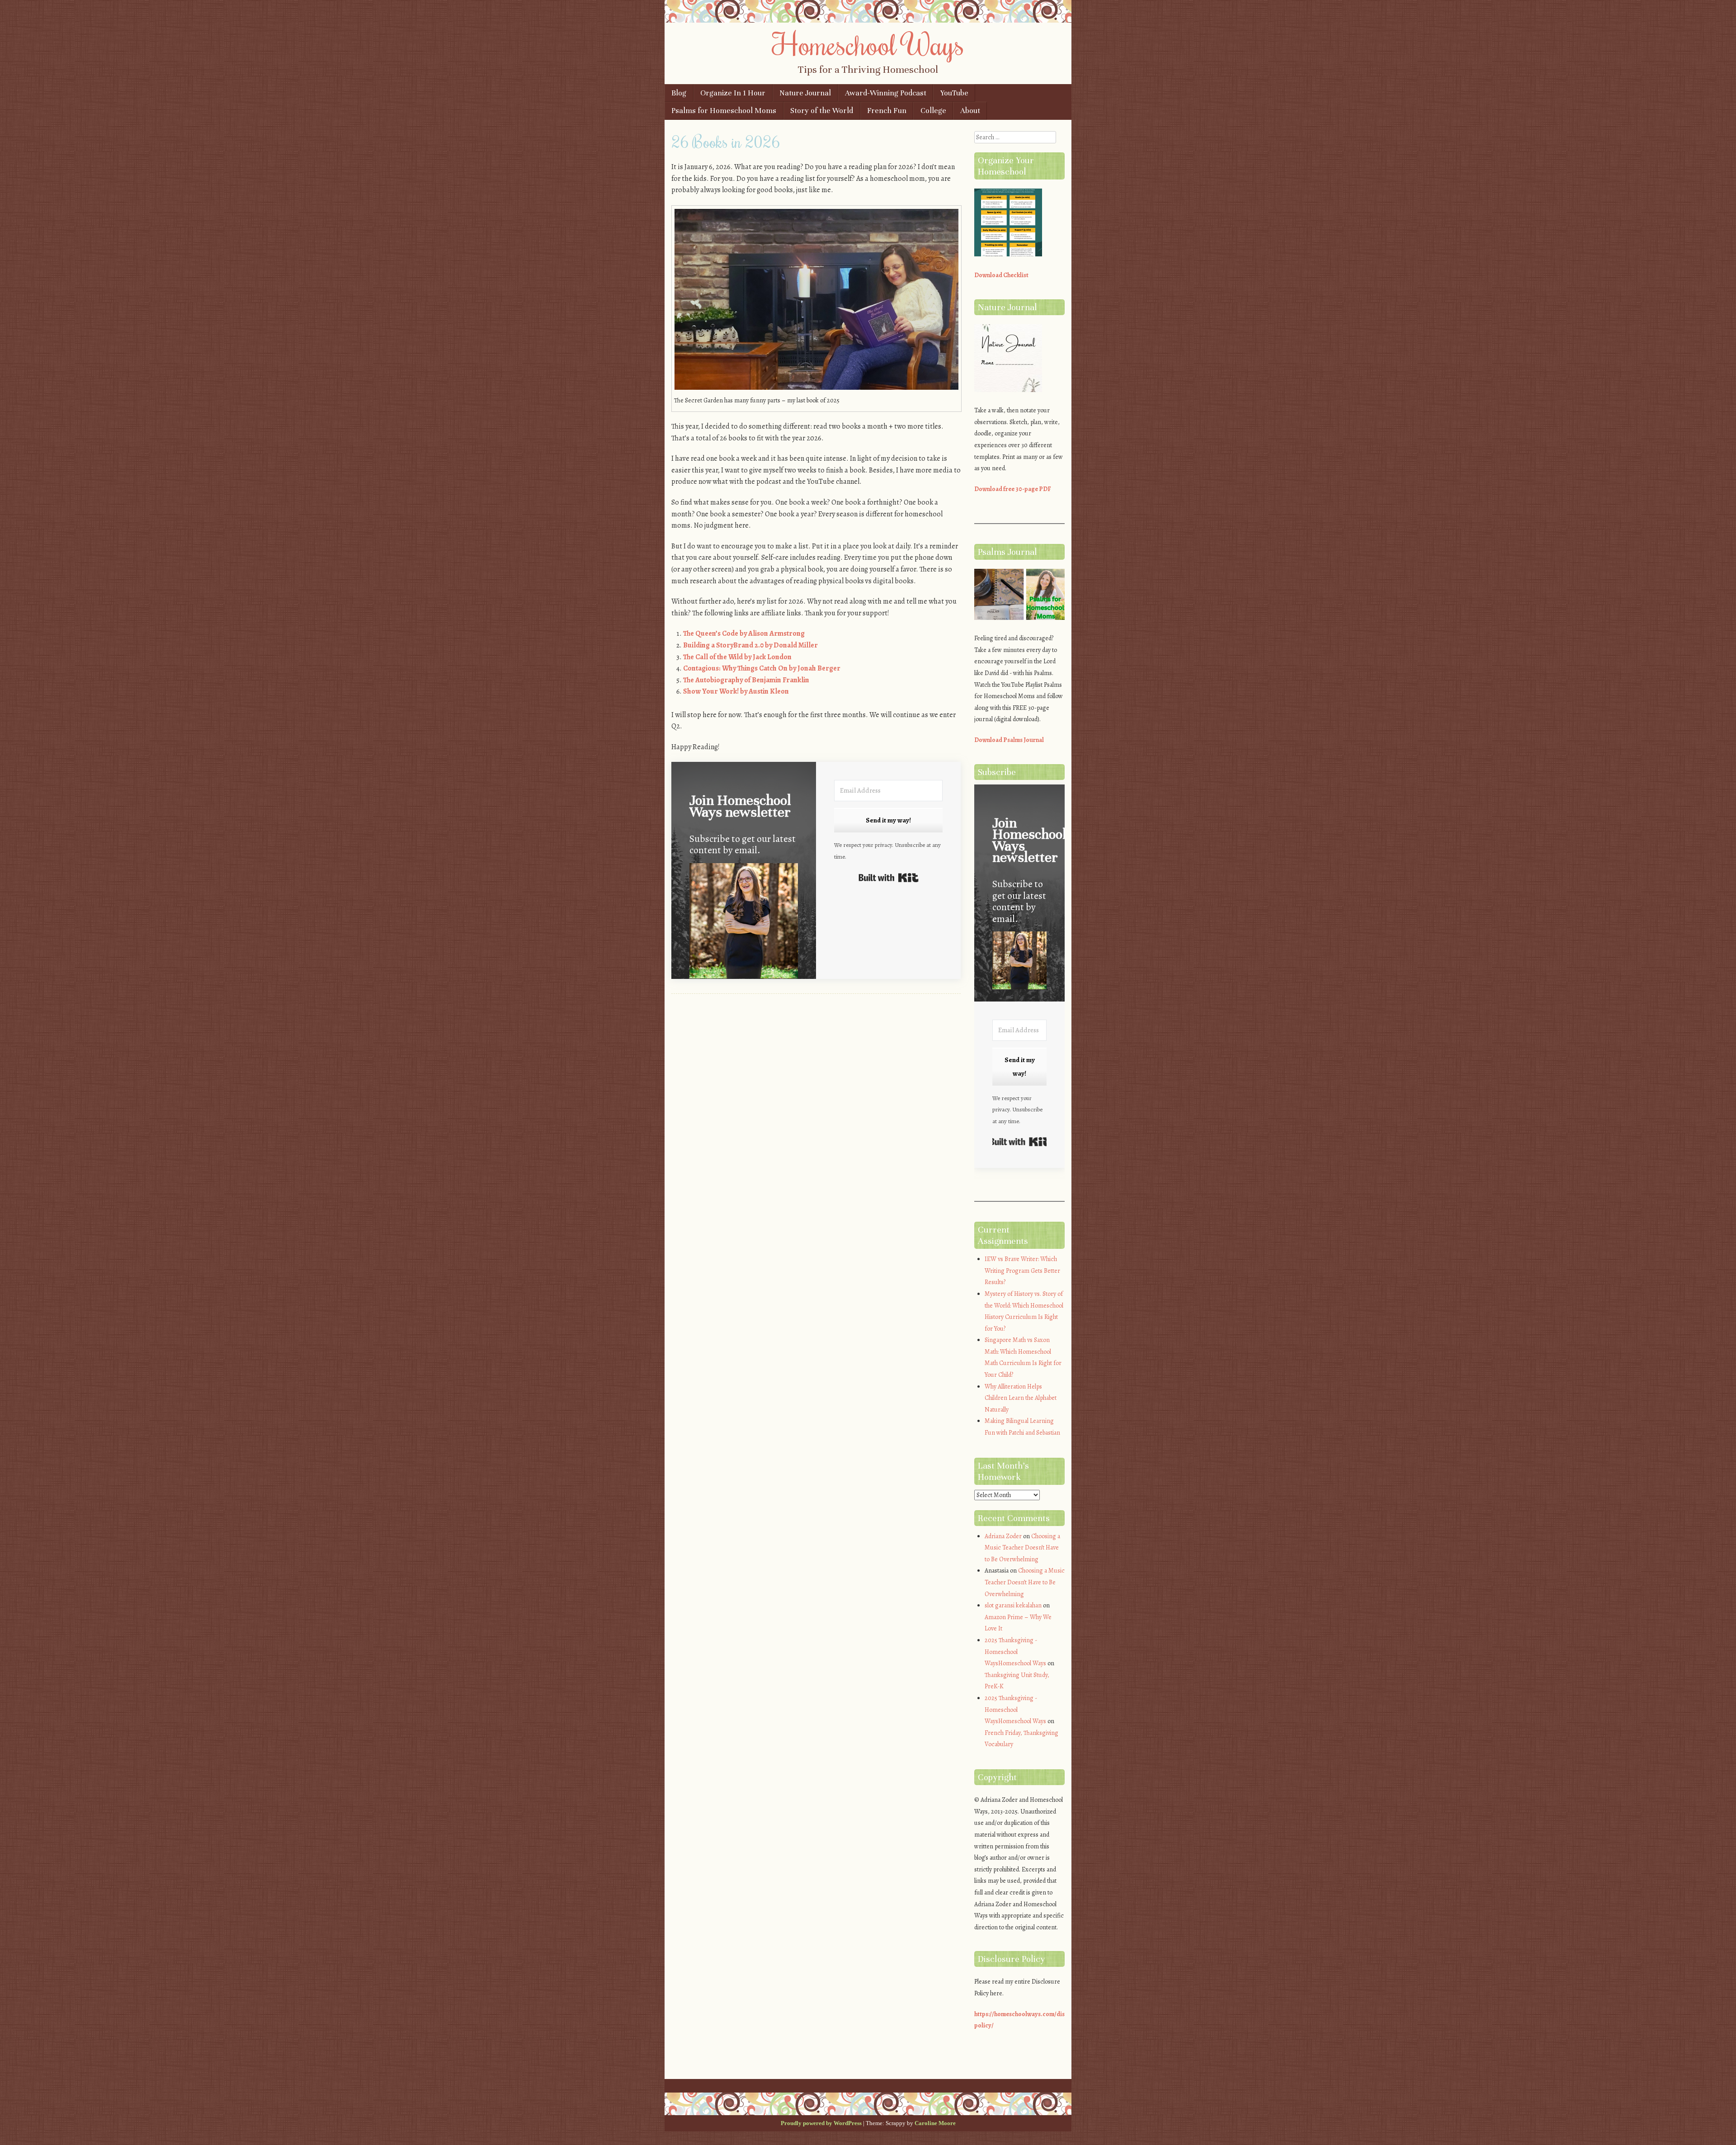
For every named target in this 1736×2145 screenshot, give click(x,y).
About (970, 111)
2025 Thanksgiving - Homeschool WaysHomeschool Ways (1015, 1652)
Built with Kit (889, 878)
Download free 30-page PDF (1013, 489)
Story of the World (822, 111)
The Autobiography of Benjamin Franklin (746, 680)
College (933, 111)
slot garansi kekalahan (1013, 1605)
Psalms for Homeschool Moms (724, 111)
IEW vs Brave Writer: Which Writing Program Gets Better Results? (1022, 1271)
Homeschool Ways (868, 44)
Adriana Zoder (1003, 1536)
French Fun (887, 111)
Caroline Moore (935, 2123)
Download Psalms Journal (1009, 740)
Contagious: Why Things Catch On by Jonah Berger (762, 668)
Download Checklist (1001, 275)
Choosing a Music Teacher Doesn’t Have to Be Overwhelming (1022, 1548)
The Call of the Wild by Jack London (737, 657)
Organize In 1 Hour (733, 93)
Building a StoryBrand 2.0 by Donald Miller (750, 645)
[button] (744, 923)
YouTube (954, 93)
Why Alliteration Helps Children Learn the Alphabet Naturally (1021, 1398)
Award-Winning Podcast (886, 93)
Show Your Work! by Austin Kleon (736, 691)
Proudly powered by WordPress (821, 2123)
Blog (679, 93)
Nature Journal (805, 93)
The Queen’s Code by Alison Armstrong (744, 633)
